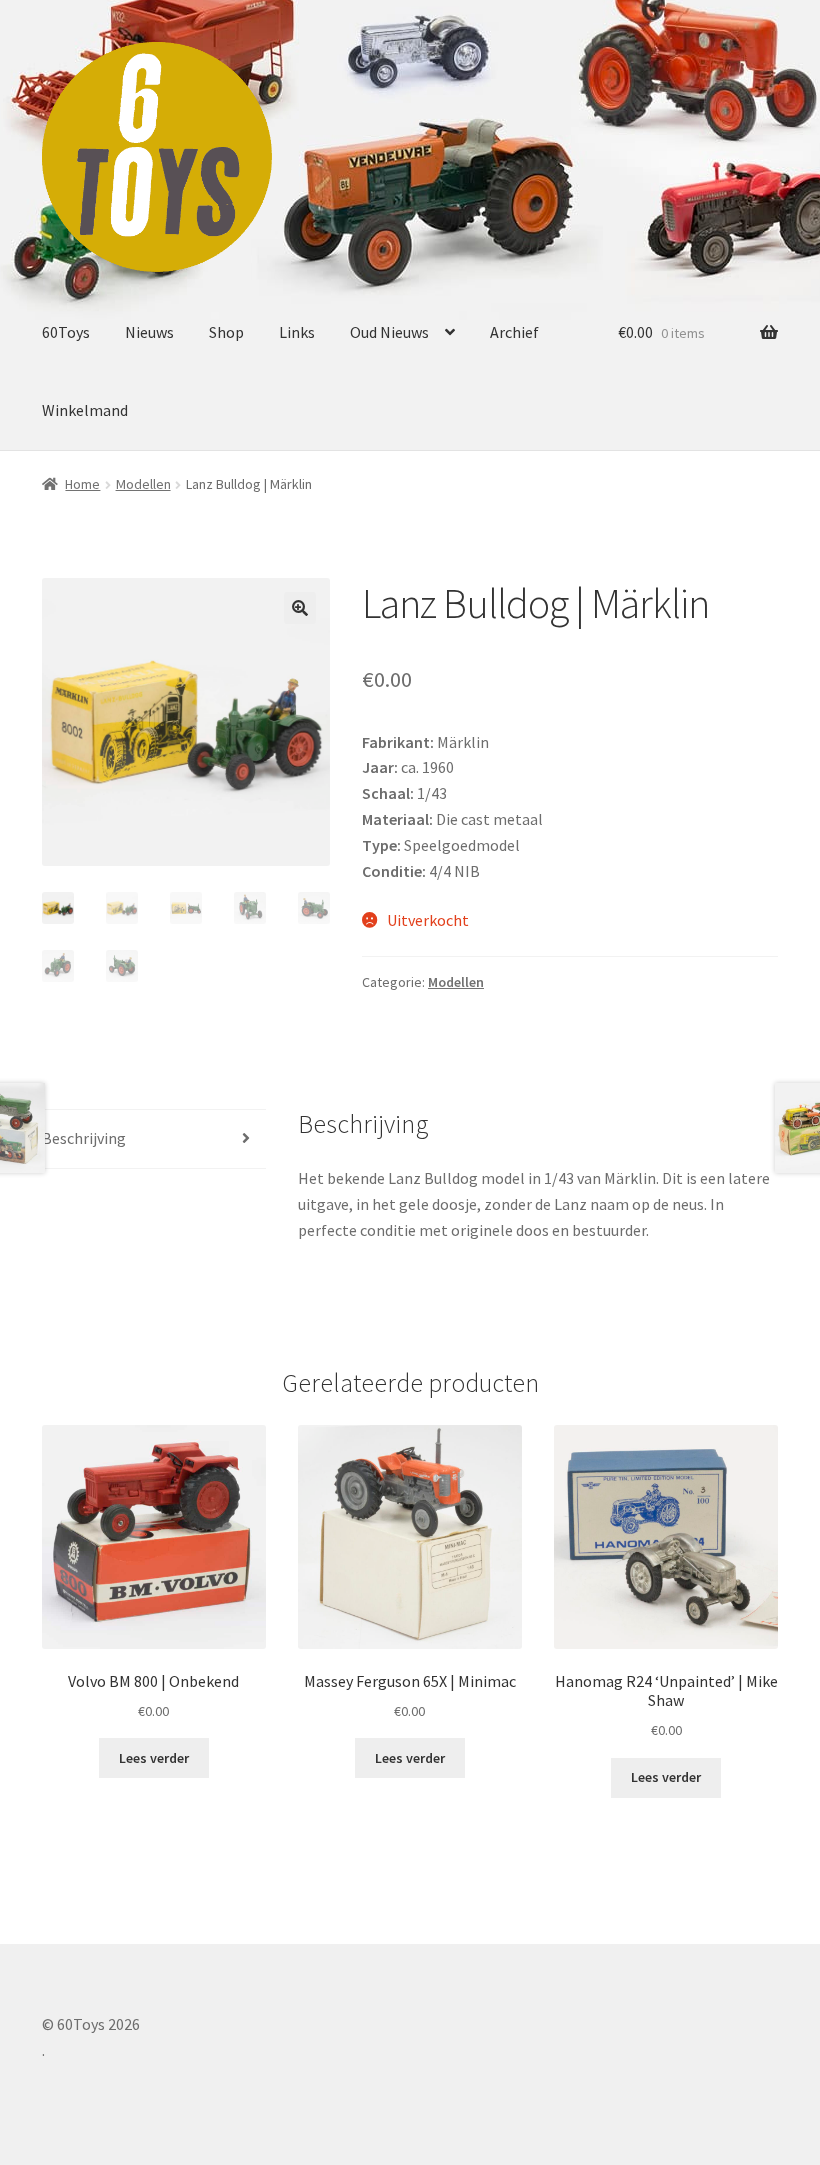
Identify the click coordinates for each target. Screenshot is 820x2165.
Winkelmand (85, 410)
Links (297, 332)
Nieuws (149, 332)
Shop (226, 332)
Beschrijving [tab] (84, 1138)
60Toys (66, 332)
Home (82, 484)
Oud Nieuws (389, 332)
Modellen (143, 484)
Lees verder (154, 1758)
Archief (514, 332)
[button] (300, 608)
